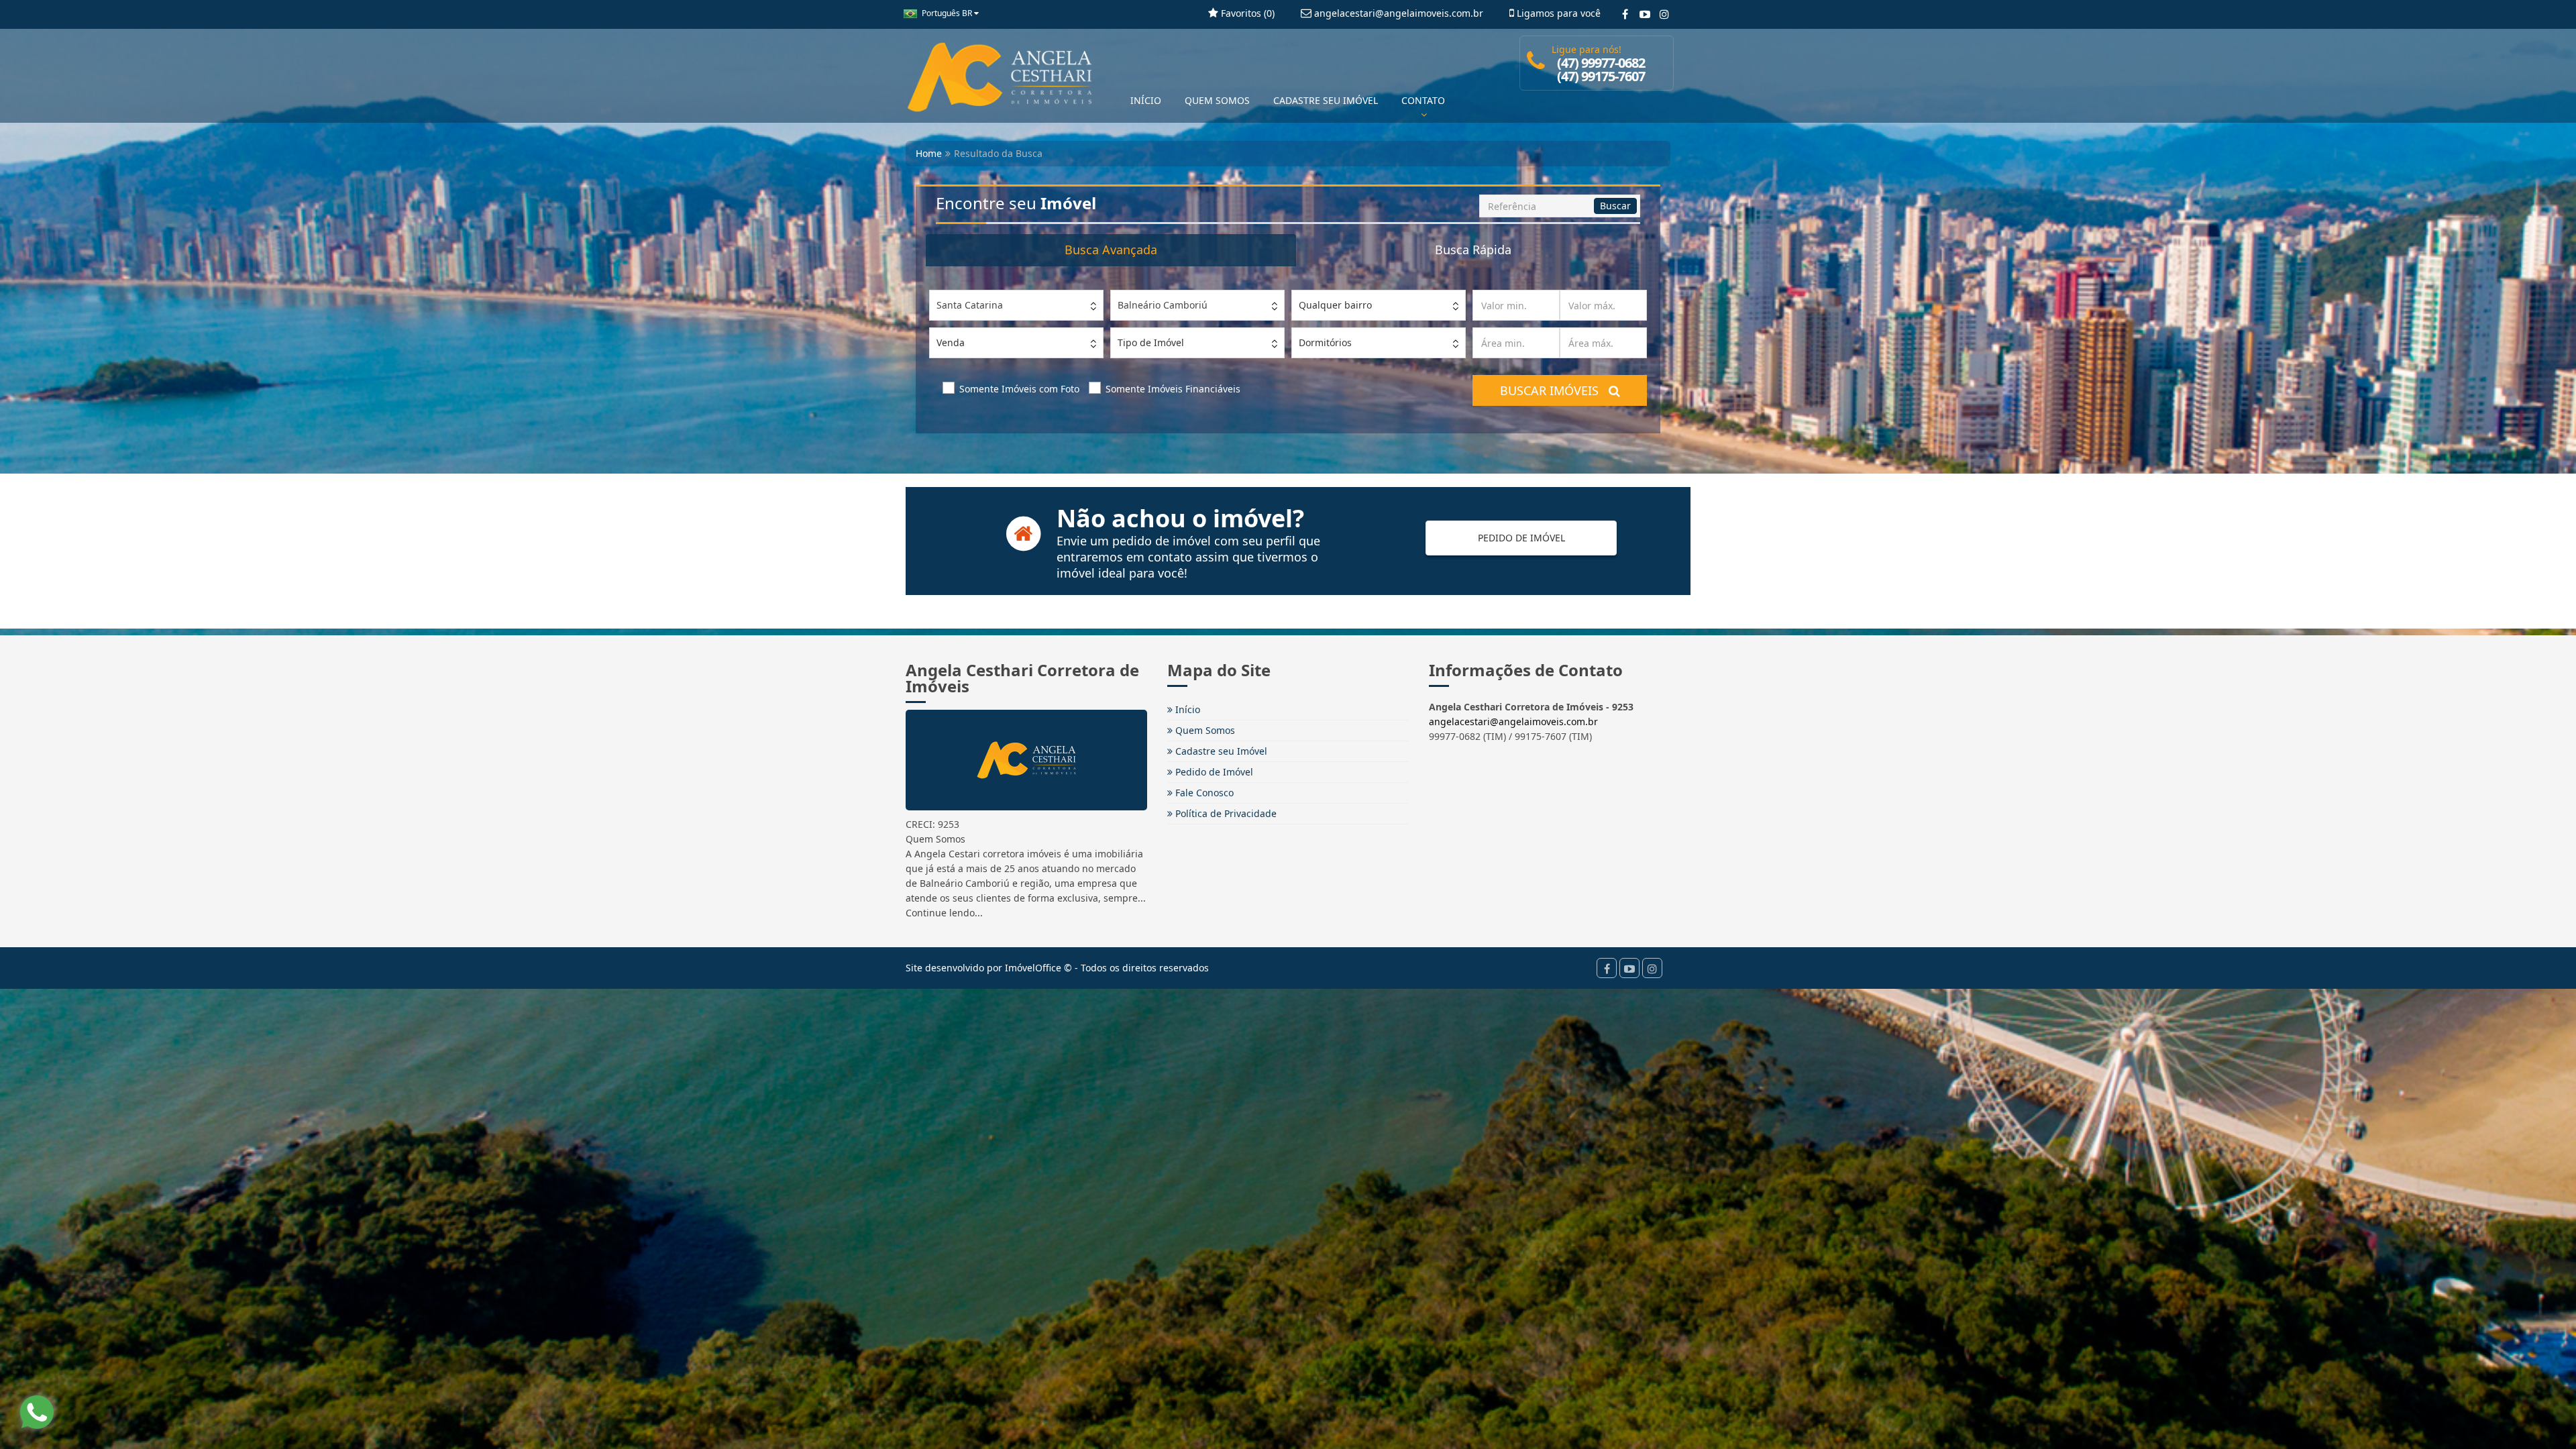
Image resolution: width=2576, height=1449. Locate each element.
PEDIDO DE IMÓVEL (1521, 538)
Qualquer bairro (1335, 305)
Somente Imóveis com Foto (1019, 389)
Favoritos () (1246, 13)
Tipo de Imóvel (1151, 342)
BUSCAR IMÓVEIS (1554, 390)
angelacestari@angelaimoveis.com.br (1513, 721)
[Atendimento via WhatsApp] (37, 1412)
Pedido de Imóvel (1213, 772)
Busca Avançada (1111, 250)
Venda (951, 342)
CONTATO (1423, 100)
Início (1186, 709)
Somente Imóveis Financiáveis (1173, 389)
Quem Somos (1204, 730)
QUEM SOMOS (1217, 100)
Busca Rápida (1473, 250)
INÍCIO (1146, 100)
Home (929, 153)
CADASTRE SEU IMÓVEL (1326, 100)
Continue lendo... (944, 913)
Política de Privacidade (1225, 813)
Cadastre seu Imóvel (1220, 751)
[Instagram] (1664, 14)
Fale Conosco (1203, 793)
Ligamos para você (1557, 13)
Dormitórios (1325, 342)
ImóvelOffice (1033, 968)
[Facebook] (1625, 14)
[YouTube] (1645, 14)
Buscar (1615, 206)
